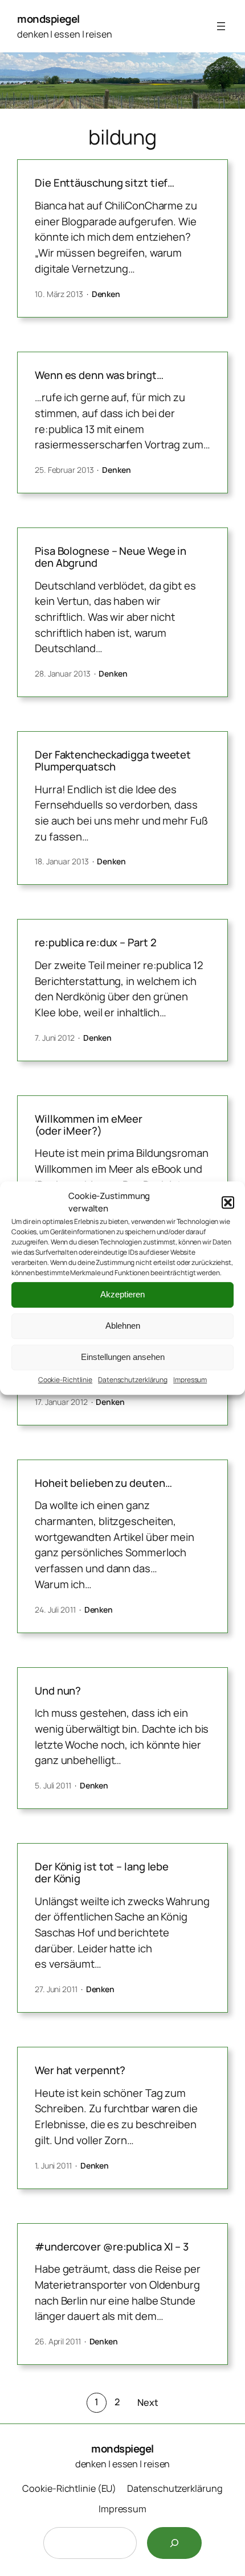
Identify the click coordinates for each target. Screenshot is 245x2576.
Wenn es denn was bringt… (99, 375)
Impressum (190, 1380)
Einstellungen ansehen (123, 1357)
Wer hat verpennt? (80, 2070)
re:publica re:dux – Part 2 (95, 943)
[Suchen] (174, 2543)
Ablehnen (123, 1326)
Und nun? (58, 1691)
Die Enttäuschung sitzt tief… (105, 183)
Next (148, 2402)
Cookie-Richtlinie (65, 1380)
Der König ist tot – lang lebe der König (102, 1872)
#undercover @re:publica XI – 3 (112, 2247)
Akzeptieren (122, 1294)
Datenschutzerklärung (133, 1380)
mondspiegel (48, 19)
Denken (106, 294)
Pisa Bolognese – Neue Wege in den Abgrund (111, 557)
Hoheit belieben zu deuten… (103, 1483)
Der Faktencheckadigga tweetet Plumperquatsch (113, 761)
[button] (228, 1202)
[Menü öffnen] (221, 26)
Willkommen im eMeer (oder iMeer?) (89, 1125)
